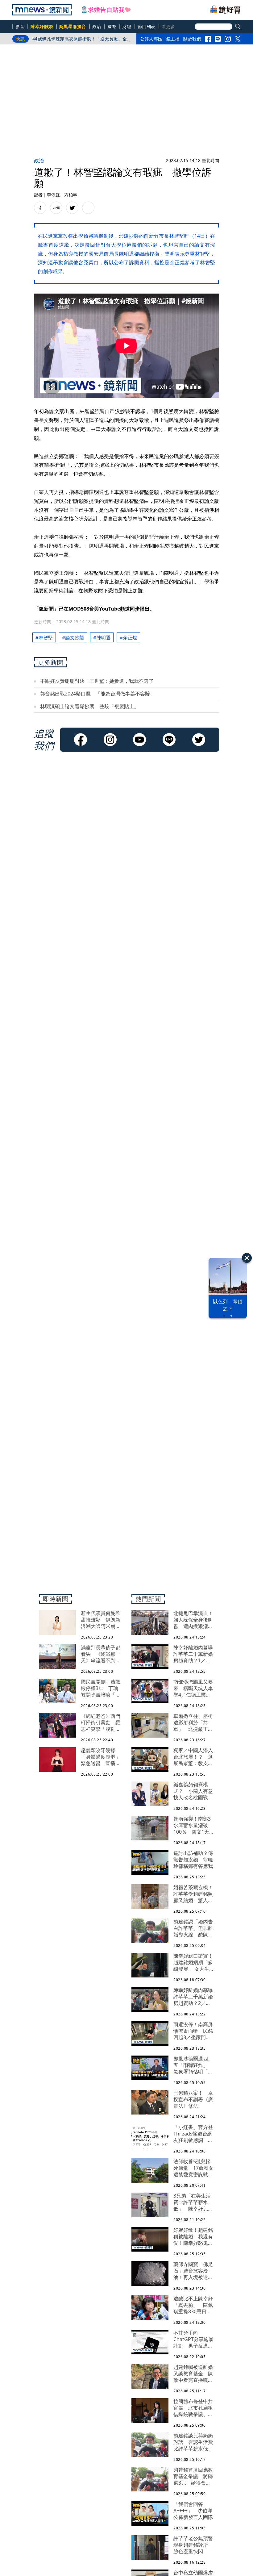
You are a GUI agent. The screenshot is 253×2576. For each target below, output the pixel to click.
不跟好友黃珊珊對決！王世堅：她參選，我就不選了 (97, 681)
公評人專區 (151, 39)
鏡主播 (173, 39)
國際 (112, 26)
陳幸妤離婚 (42, 26)
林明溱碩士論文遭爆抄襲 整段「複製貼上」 (89, 706)
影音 (20, 26)
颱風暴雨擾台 (73, 26)
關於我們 (192, 39)
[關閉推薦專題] (247, 1258)
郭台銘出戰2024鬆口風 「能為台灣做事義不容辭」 (97, 694)
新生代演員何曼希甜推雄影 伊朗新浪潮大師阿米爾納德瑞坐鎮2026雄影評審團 (82, 40)
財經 (127, 26)
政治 (97, 26)
